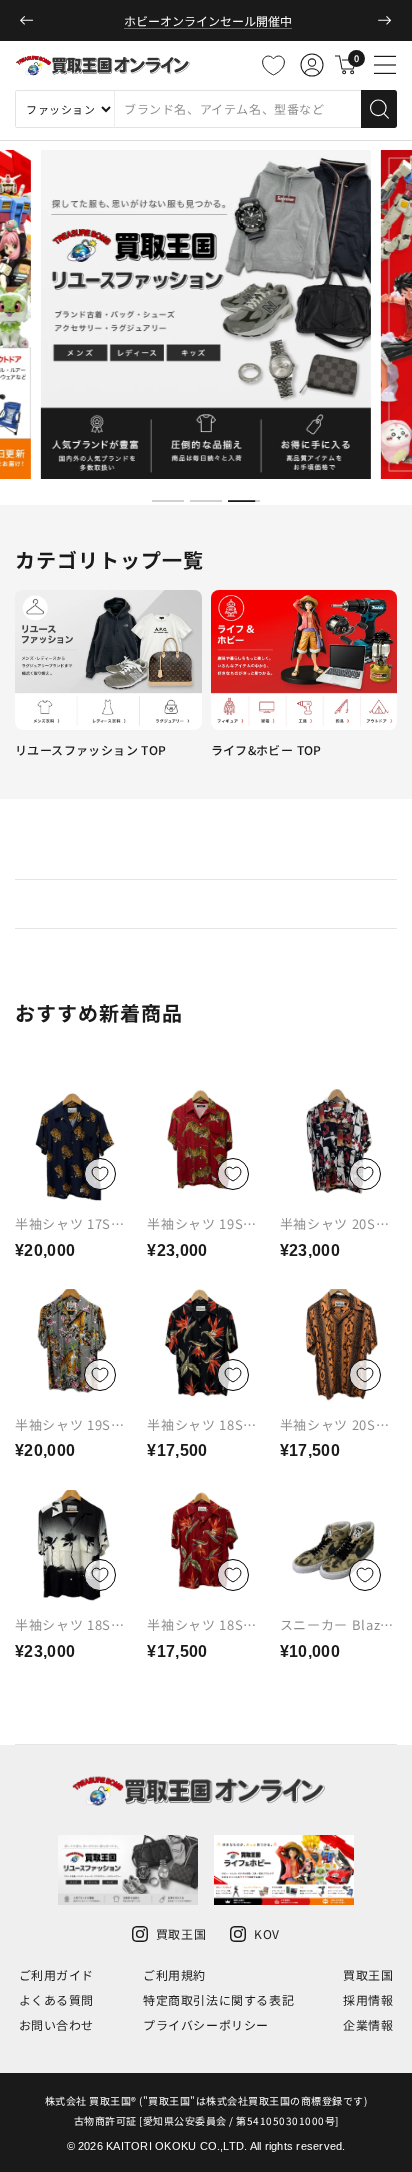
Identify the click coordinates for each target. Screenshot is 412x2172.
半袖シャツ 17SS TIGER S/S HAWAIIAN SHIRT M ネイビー (70, 1247)
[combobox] (237, 109)
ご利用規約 (174, 1974)
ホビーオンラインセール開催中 (208, 20)
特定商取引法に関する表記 (218, 1999)
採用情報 (368, 1999)
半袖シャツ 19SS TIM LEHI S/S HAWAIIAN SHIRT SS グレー (70, 1448)
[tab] (168, 501)
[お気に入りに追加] (100, 1174)
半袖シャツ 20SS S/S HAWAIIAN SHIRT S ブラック (335, 1239)
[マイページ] (312, 65)
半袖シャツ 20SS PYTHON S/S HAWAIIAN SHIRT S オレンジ (335, 1448)
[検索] (379, 109)
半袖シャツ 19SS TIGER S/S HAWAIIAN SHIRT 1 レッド (202, 1247)
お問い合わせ (57, 2024)
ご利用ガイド (57, 1974)
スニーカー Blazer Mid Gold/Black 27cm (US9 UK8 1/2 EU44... (337, 1648)
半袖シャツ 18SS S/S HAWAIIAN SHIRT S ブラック (70, 1640)
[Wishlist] (273, 65)
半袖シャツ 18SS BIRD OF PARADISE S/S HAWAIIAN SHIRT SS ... (202, 1455)
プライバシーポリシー (206, 2024)
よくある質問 (57, 1999)
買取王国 (368, 1974)
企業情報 (368, 2024)
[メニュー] (385, 65)
